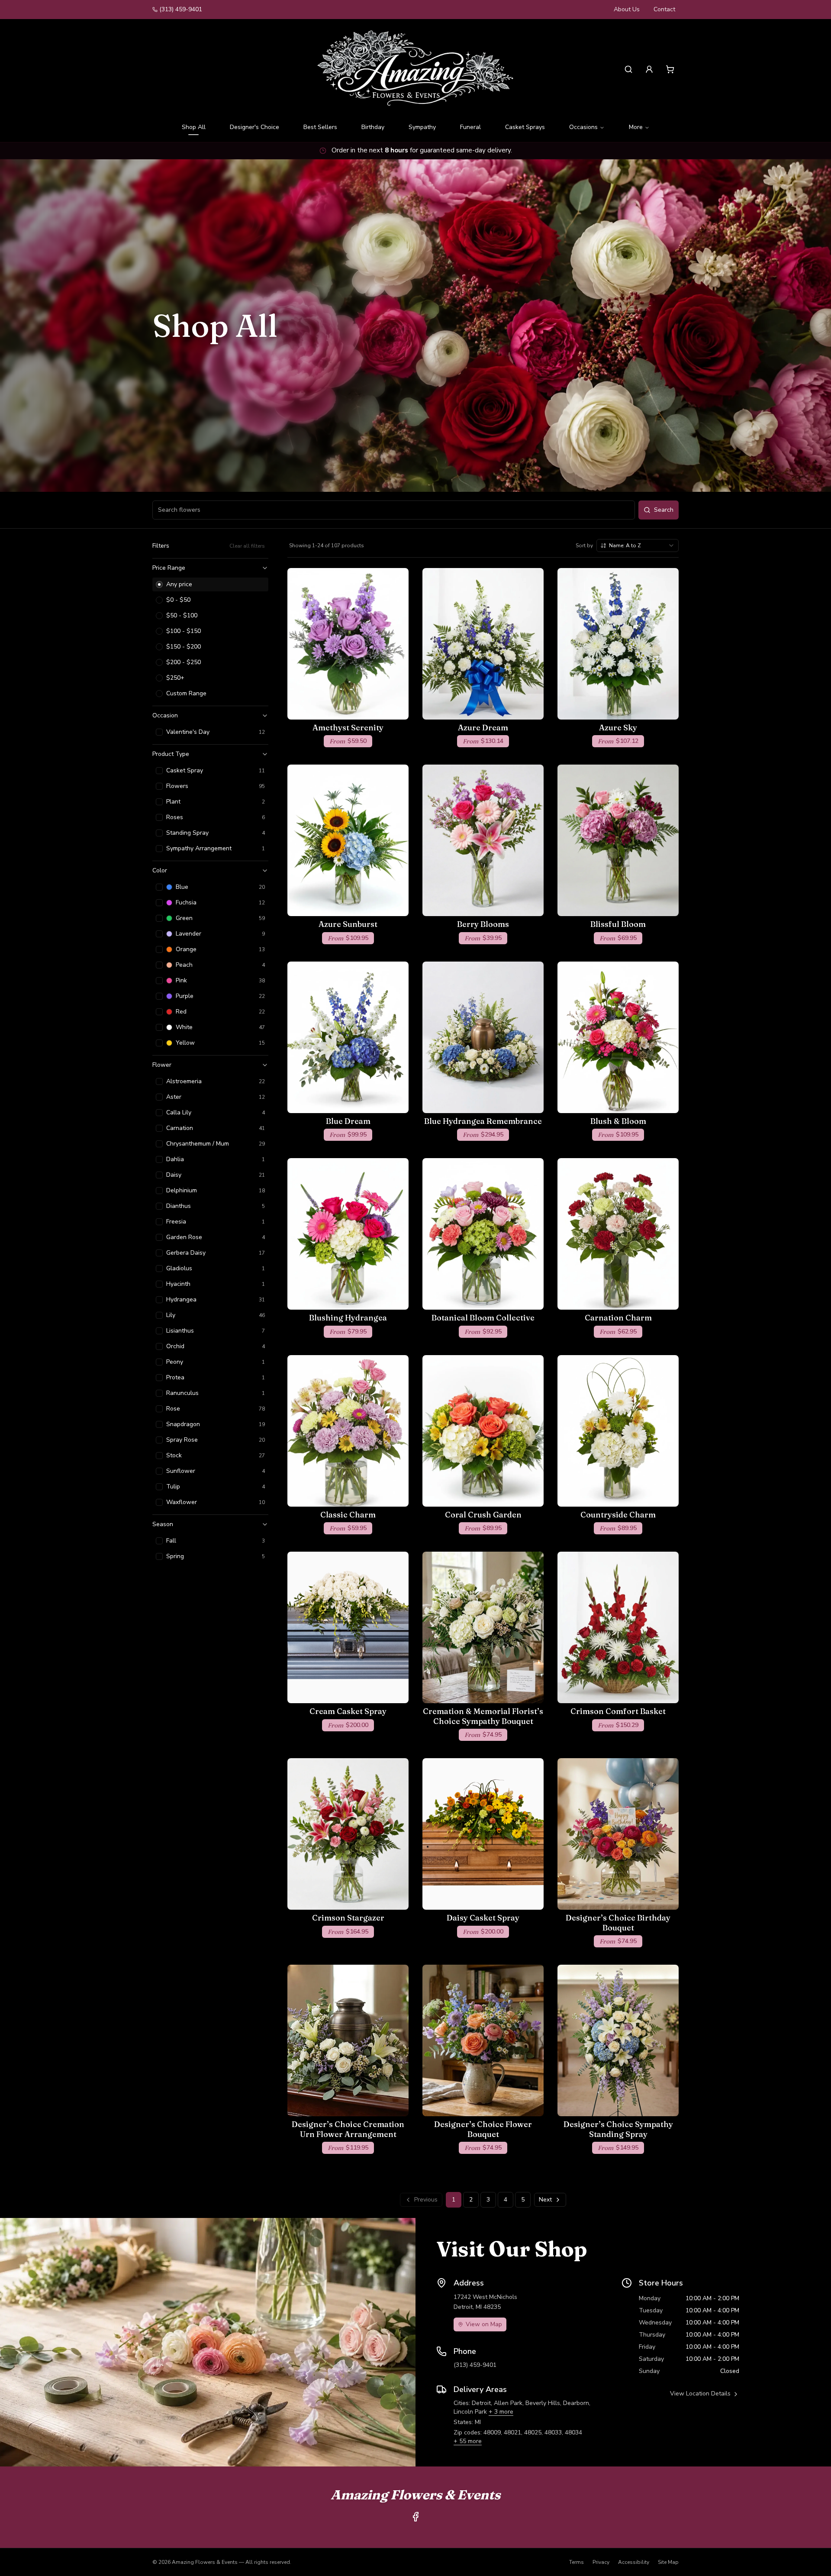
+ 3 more (501, 2412)
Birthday (373, 127)
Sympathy (422, 127)
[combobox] (638, 546)
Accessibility (634, 2562)
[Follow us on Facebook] (415, 2517)
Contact (664, 9)
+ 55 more (468, 2441)
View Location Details (700, 2394)
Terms (577, 2562)
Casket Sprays (525, 127)
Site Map (668, 2562)
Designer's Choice (254, 127)
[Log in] (649, 69)
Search (664, 510)
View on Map (484, 2324)
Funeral (470, 127)
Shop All (194, 127)
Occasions (583, 127)
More (636, 127)
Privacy (601, 2562)
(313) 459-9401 (181, 9)
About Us (627, 9)
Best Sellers (320, 127)
